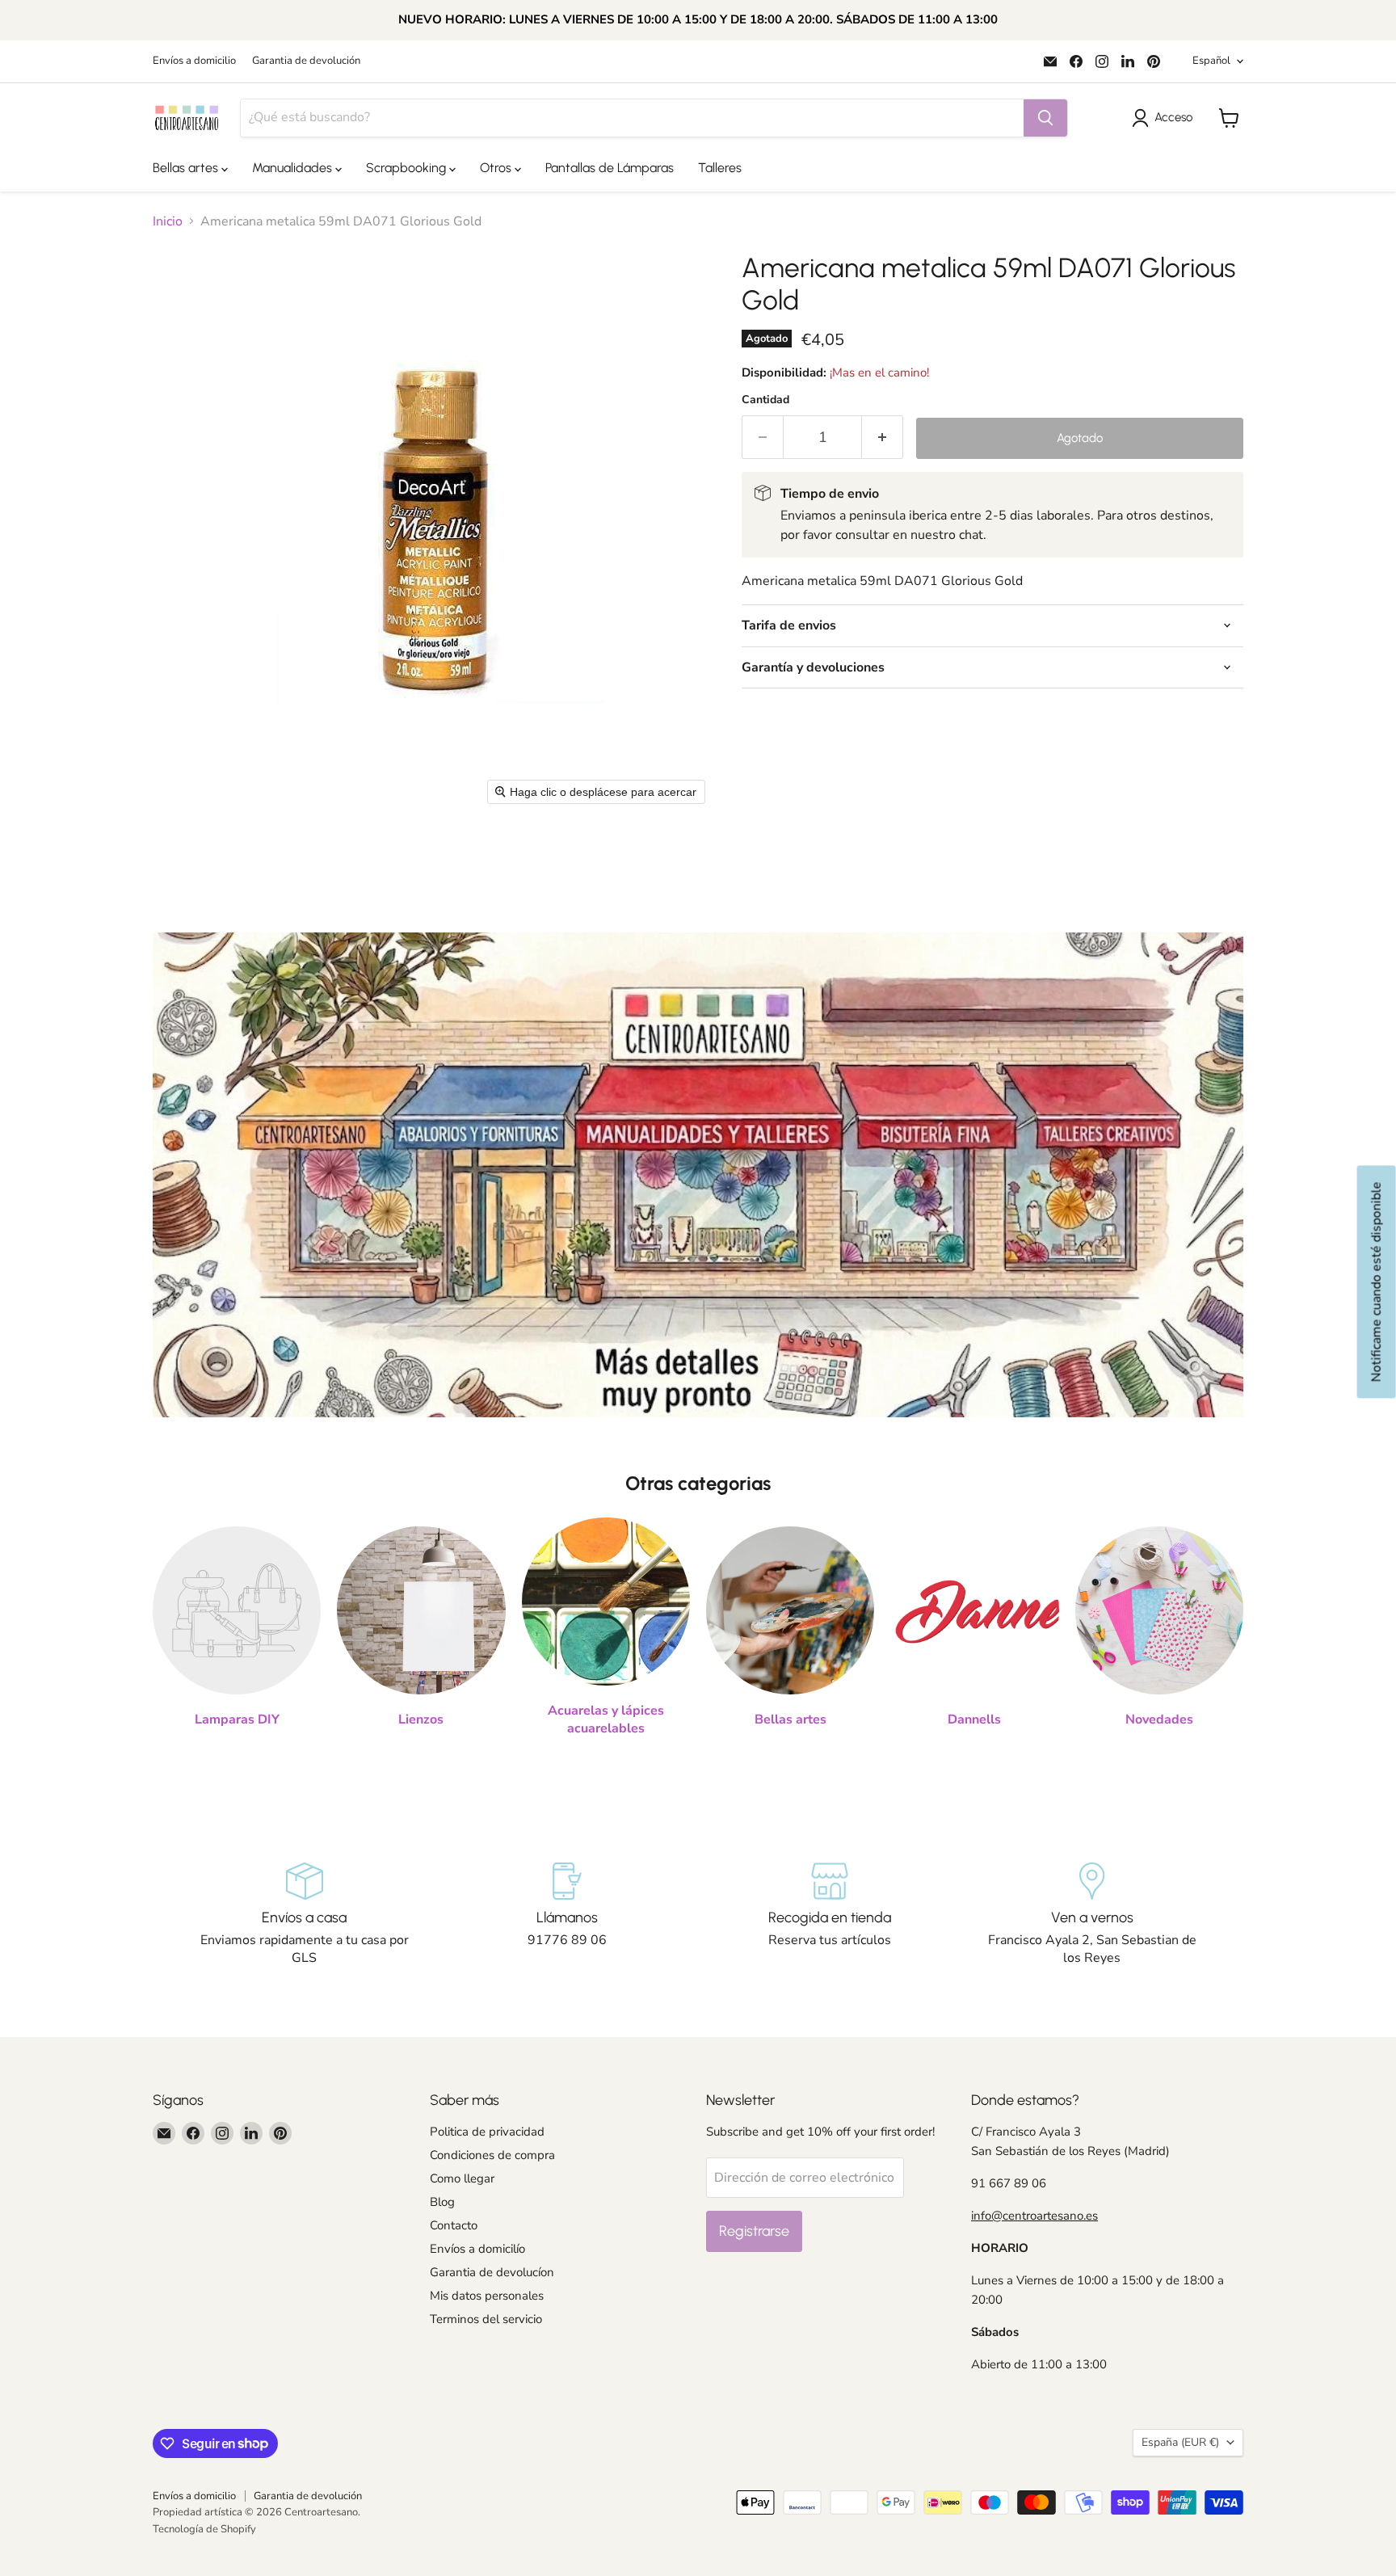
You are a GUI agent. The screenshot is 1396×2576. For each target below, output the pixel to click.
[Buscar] (1045, 118)
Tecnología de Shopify (204, 2529)
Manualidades (294, 168)
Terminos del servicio (486, 2319)
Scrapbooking (408, 168)
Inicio (168, 221)
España (1180, 2442)
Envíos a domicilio (194, 61)
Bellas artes (187, 168)
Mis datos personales (487, 2296)
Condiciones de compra (492, 2155)
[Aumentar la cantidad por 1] (883, 438)
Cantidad (765, 400)
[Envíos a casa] (304, 1915)
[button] (1165, 118)
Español (1211, 61)
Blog (442, 2202)
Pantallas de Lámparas (610, 168)
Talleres (720, 168)
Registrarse (754, 2231)
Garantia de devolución (306, 61)
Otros (497, 168)
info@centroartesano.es (1034, 2216)
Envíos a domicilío (477, 2249)
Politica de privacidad (487, 2132)
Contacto (454, 2225)
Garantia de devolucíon (492, 2272)
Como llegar (462, 2178)
